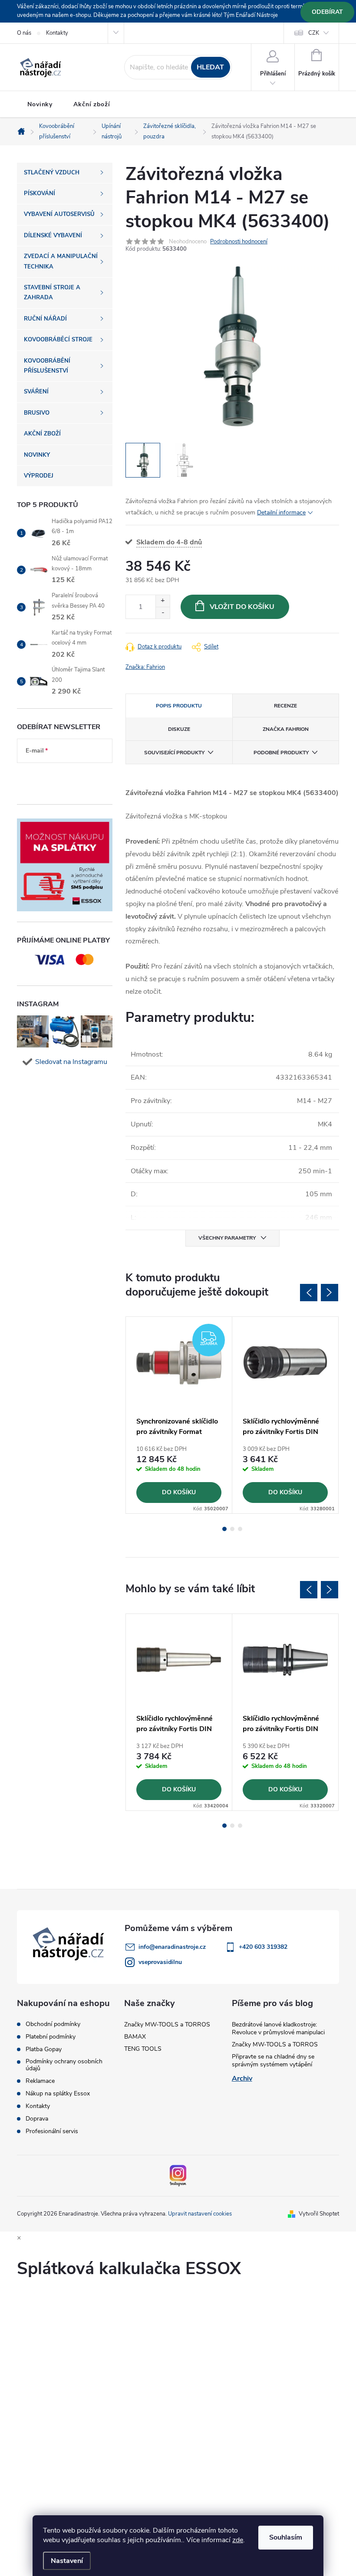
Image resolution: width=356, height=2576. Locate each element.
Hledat (210, 67)
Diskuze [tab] (179, 729)
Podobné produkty (281, 753)
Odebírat (327, 12)
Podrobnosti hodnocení (239, 242)
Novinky (40, 104)
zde (238, 2540)
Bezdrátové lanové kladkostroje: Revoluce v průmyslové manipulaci (278, 2028)
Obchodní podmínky (53, 2024)
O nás (24, 33)
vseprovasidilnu (160, 1962)
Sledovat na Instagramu (71, 1062)
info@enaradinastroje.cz (172, 1947)
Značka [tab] (286, 729)
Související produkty (174, 753)
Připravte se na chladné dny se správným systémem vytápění (273, 2060)
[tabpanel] (179, 1415)
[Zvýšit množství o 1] (163, 601)
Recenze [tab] (285, 706)
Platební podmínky (51, 2037)
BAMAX (135, 2037)
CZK (314, 33)
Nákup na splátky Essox (58, 2094)
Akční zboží (92, 104)
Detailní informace (281, 512)
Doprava (37, 2119)
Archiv (242, 2078)
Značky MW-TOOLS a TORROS (167, 2024)
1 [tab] (224, 1529)
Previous (309, 1293)
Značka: (145, 667)
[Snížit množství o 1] (163, 613)
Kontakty (57, 33)
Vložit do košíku (242, 607)
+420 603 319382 (263, 1947)
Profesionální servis (52, 2131)
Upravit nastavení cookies (200, 2214)
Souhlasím (286, 2537)
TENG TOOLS (143, 2049)
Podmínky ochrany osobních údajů (64, 2065)
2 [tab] (232, 1529)
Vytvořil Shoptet (319, 2214)
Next (330, 1293)
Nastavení (67, 2561)
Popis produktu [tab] (179, 706)
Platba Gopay (44, 2049)
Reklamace (40, 2081)
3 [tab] (240, 1529)
